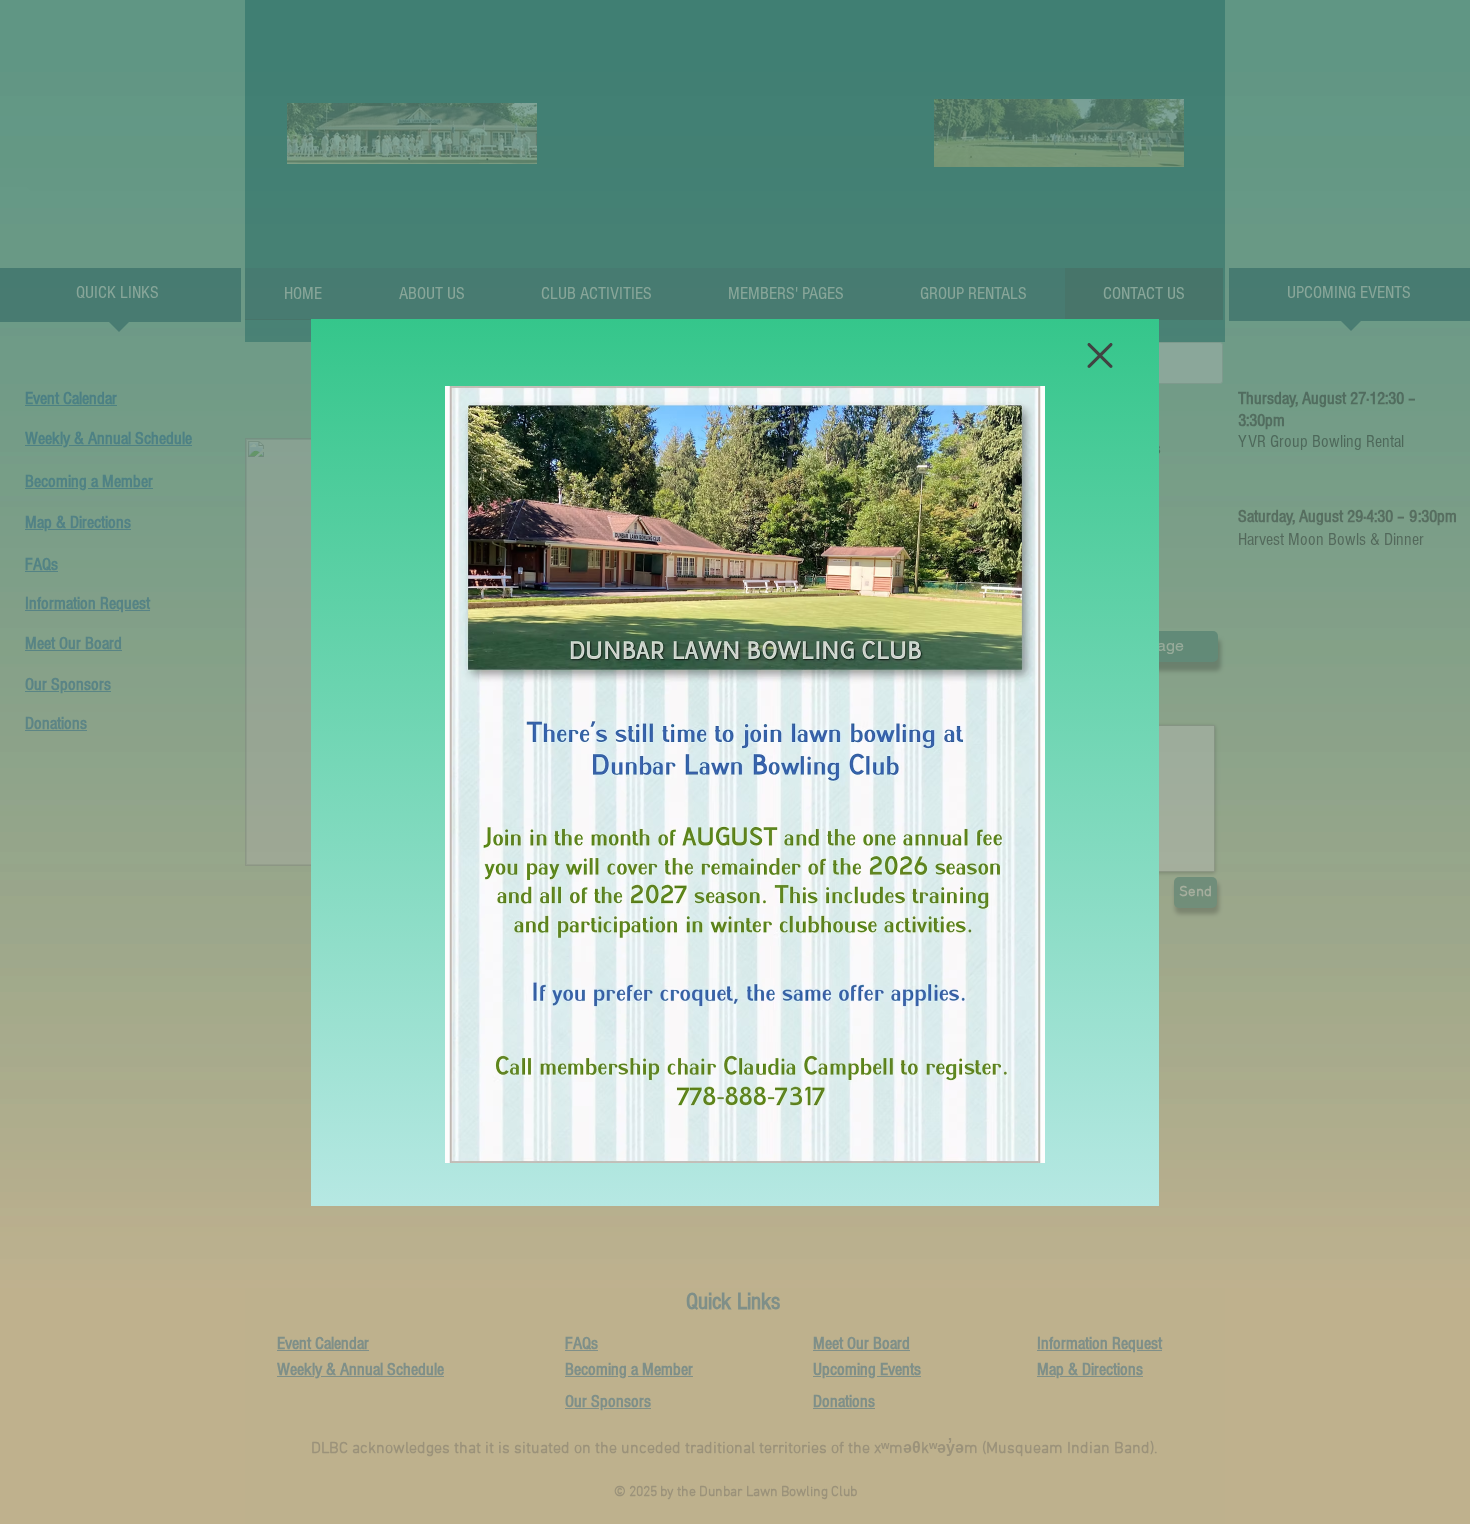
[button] (1100, 355)
